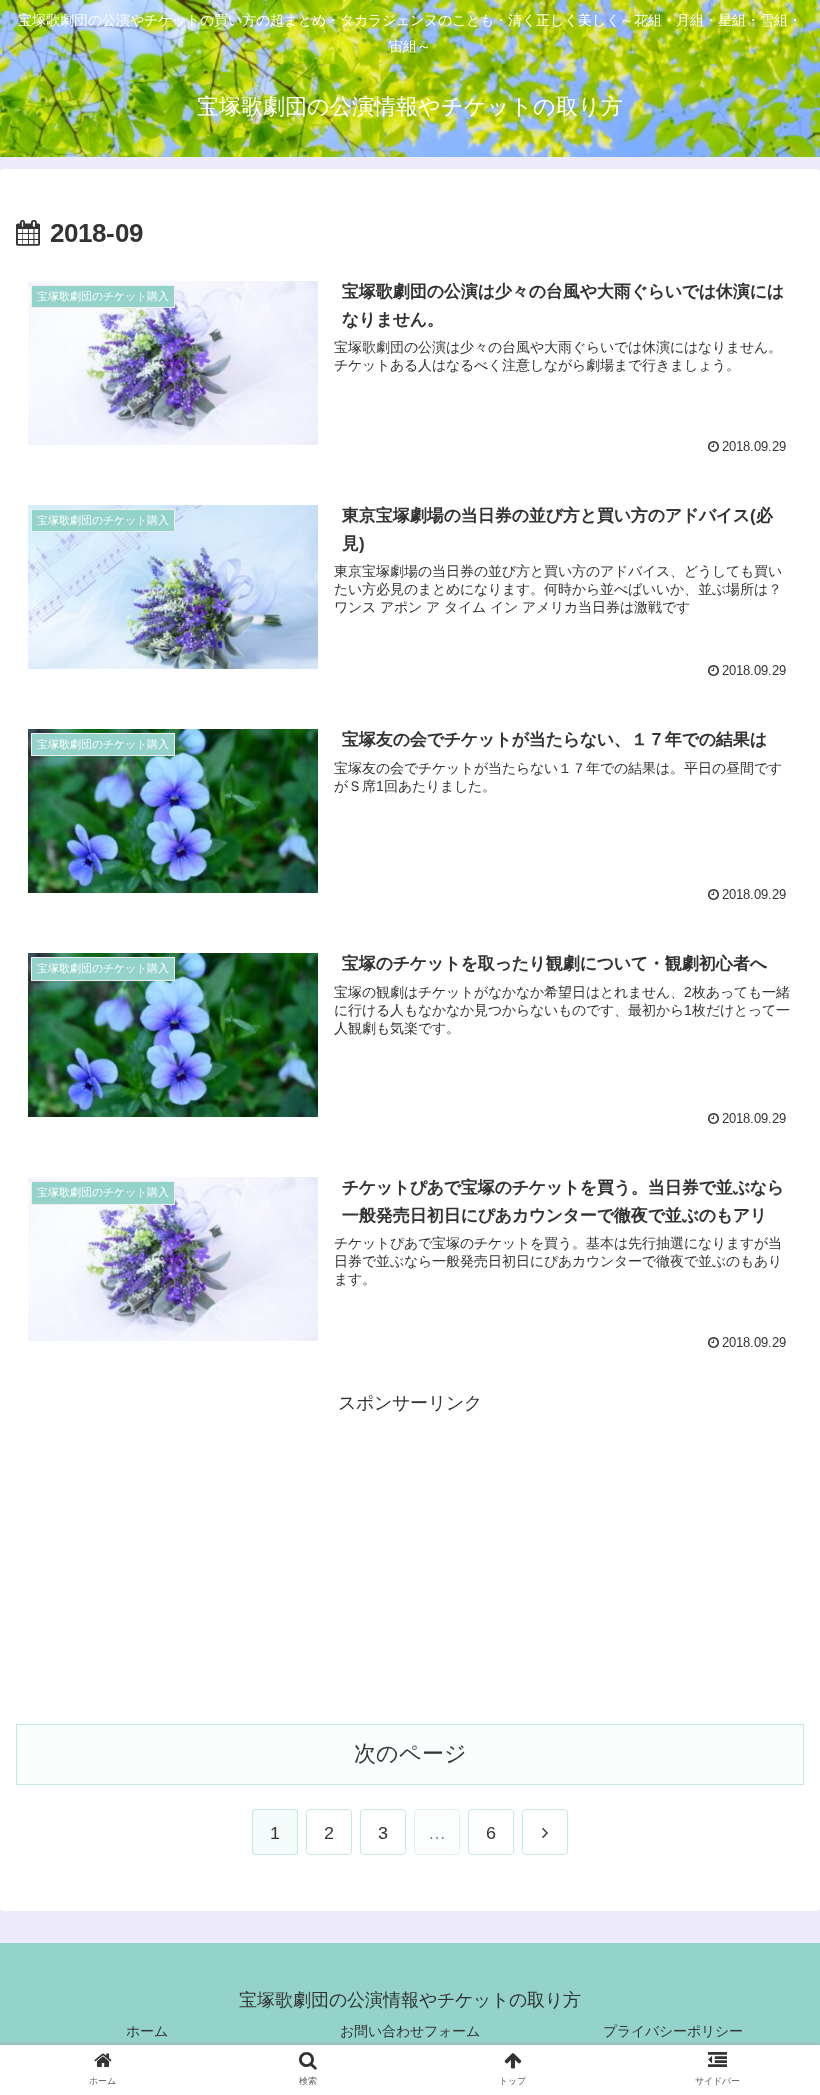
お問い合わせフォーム (410, 2031)
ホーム (147, 2031)
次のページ (410, 1753)
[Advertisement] (410, 1559)
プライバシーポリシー (673, 2031)
